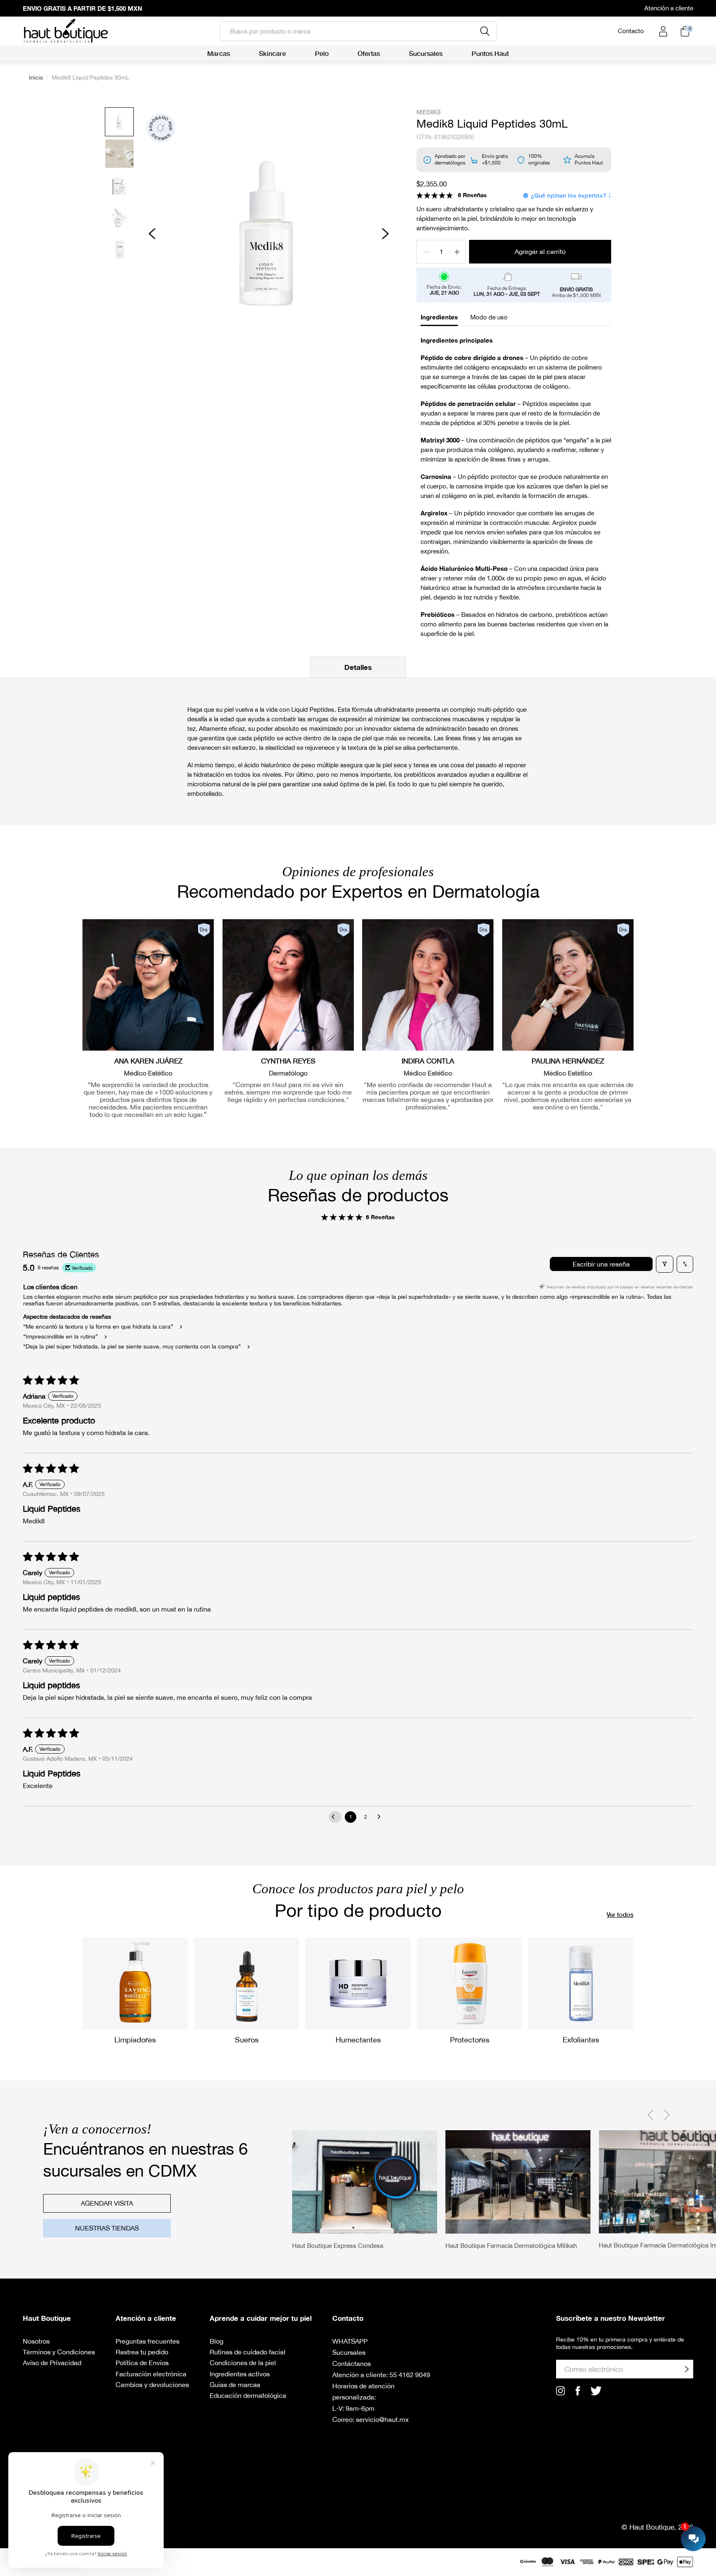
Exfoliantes (581, 2040)
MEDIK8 (428, 112)
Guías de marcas (235, 2385)
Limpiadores (135, 2040)
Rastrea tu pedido (142, 2352)
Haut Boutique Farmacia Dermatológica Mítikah (511, 2246)
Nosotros (36, 2341)
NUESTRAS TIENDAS (107, 2228)
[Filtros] (665, 1264)
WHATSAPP (350, 2341)
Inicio (36, 77)
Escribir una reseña (601, 1264)
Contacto (631, 31)
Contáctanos (352, 2363)
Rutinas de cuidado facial (248, 2352)
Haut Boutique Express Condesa (338, 2246)
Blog (216, 2341)
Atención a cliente (669, 8)
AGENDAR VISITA (107, 2203)
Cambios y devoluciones (152, 2385)
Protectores (470, 2040)
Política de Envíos (142, 2363)
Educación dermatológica (248, 2395)
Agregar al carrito (540, 251)
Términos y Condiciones (59, 2352)
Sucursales (349, 2352)
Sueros (247, 2040)
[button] (435, 195)
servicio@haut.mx (382, 2419)
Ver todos (620, 1914)
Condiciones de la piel (243, 2363)
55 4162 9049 (410, 2375)
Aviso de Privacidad (52, 2363)
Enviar (687, 2369)
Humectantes (358, 2040)
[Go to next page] (381, 1817)
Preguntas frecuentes (148, 2341)
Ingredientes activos (240, 2374)
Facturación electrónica (151, 2374)
